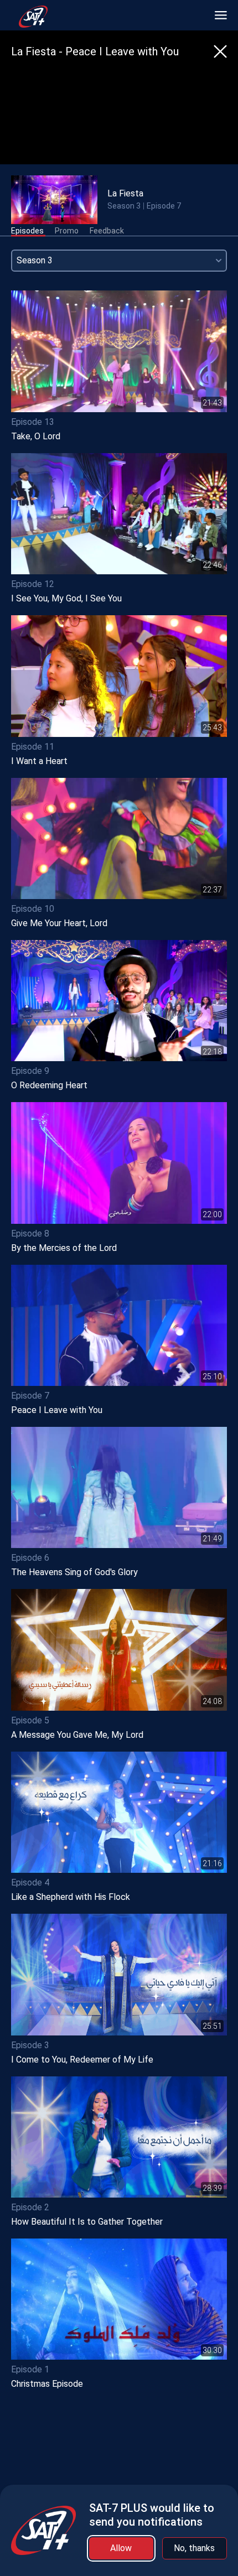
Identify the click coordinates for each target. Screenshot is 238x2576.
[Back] (220, 51)
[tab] (27, 231)
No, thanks (194, 2548)
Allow (121, 2548)
